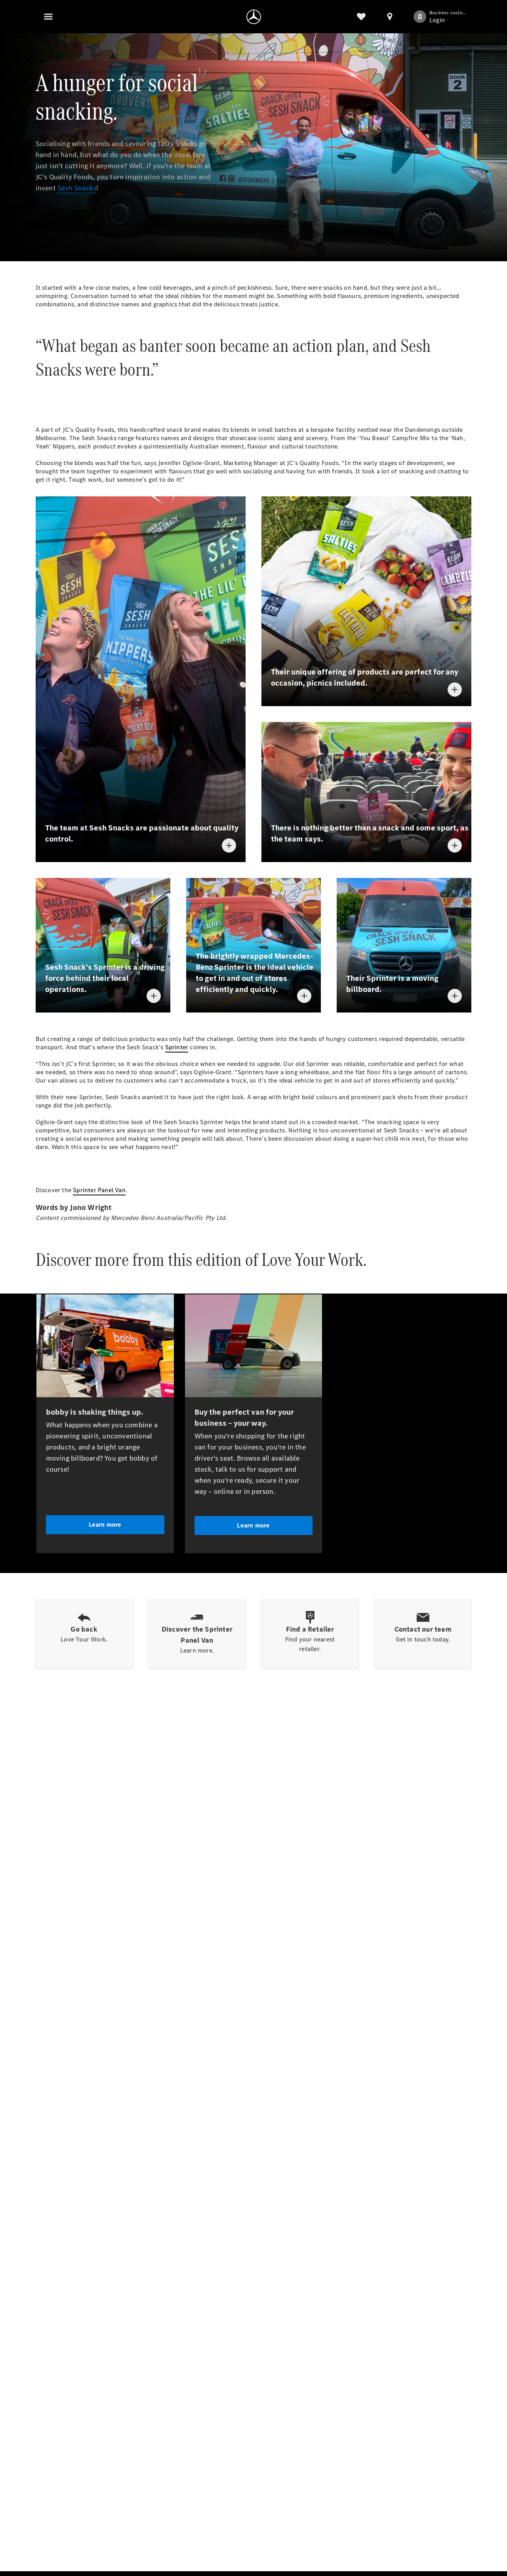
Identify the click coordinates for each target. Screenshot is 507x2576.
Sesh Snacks (77, 188)
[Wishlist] (361, 17)
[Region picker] (390, 17)
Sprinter (177, 1047)
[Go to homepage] (254, 17)
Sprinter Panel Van (99, 1190)
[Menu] (48, 17)
